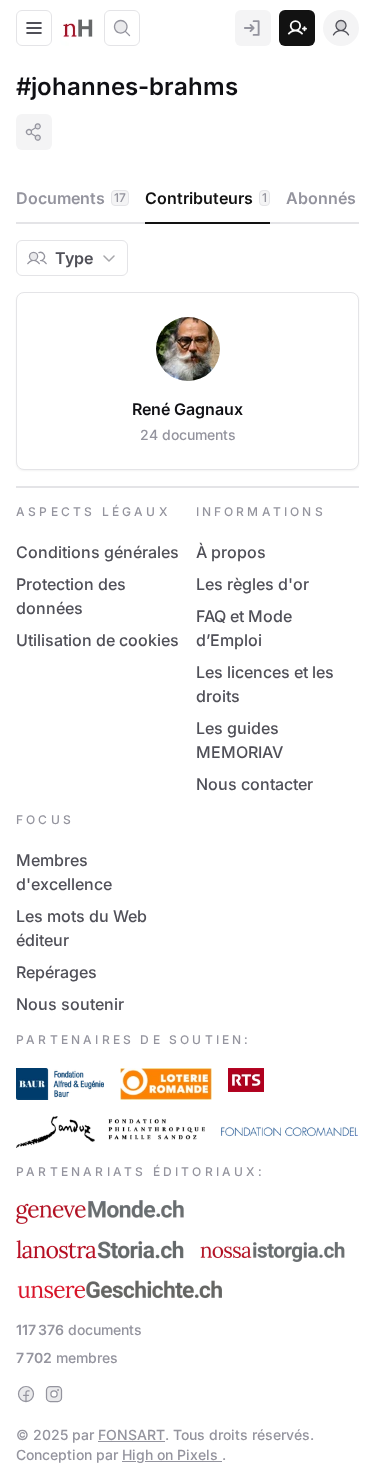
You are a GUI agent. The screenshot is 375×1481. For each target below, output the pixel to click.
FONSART (131, 1434)
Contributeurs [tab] (206, 198)
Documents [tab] (71, 198)
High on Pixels (172, 1454)
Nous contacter (254, 784)
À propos (231, 552)
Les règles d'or (252, 584)
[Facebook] (26, 1394)
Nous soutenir (70, 1004)
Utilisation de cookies (97, 640)
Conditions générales (97, 552)
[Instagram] (54, 1394)
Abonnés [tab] (328, 198)
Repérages (56, 972)
